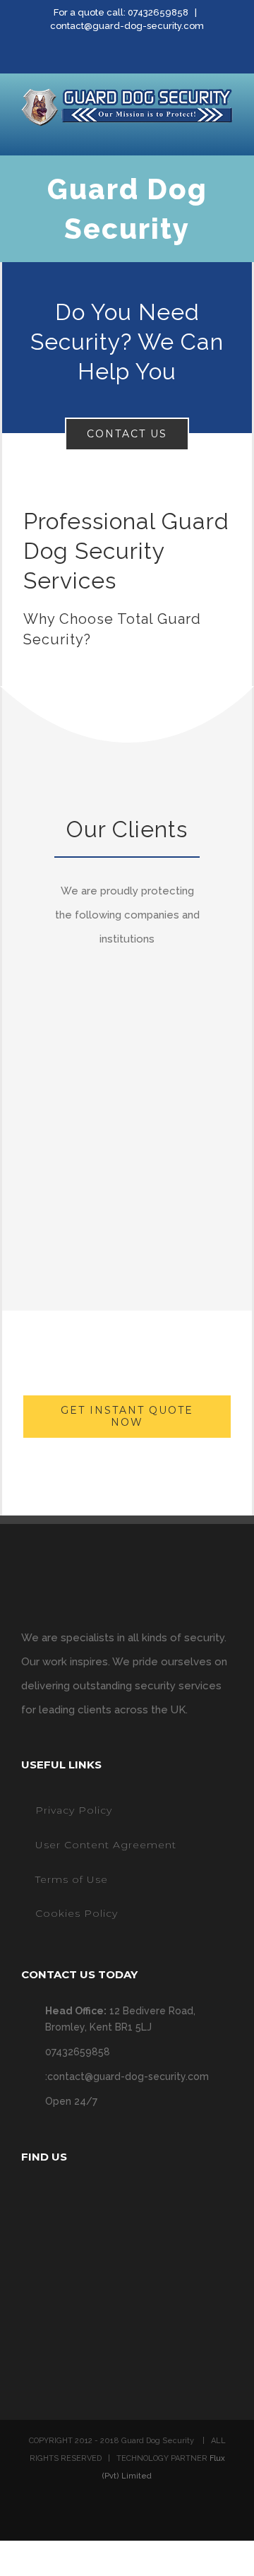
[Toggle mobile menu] (227, 134)
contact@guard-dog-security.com (127, 26)
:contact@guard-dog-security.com (127, 2076)
